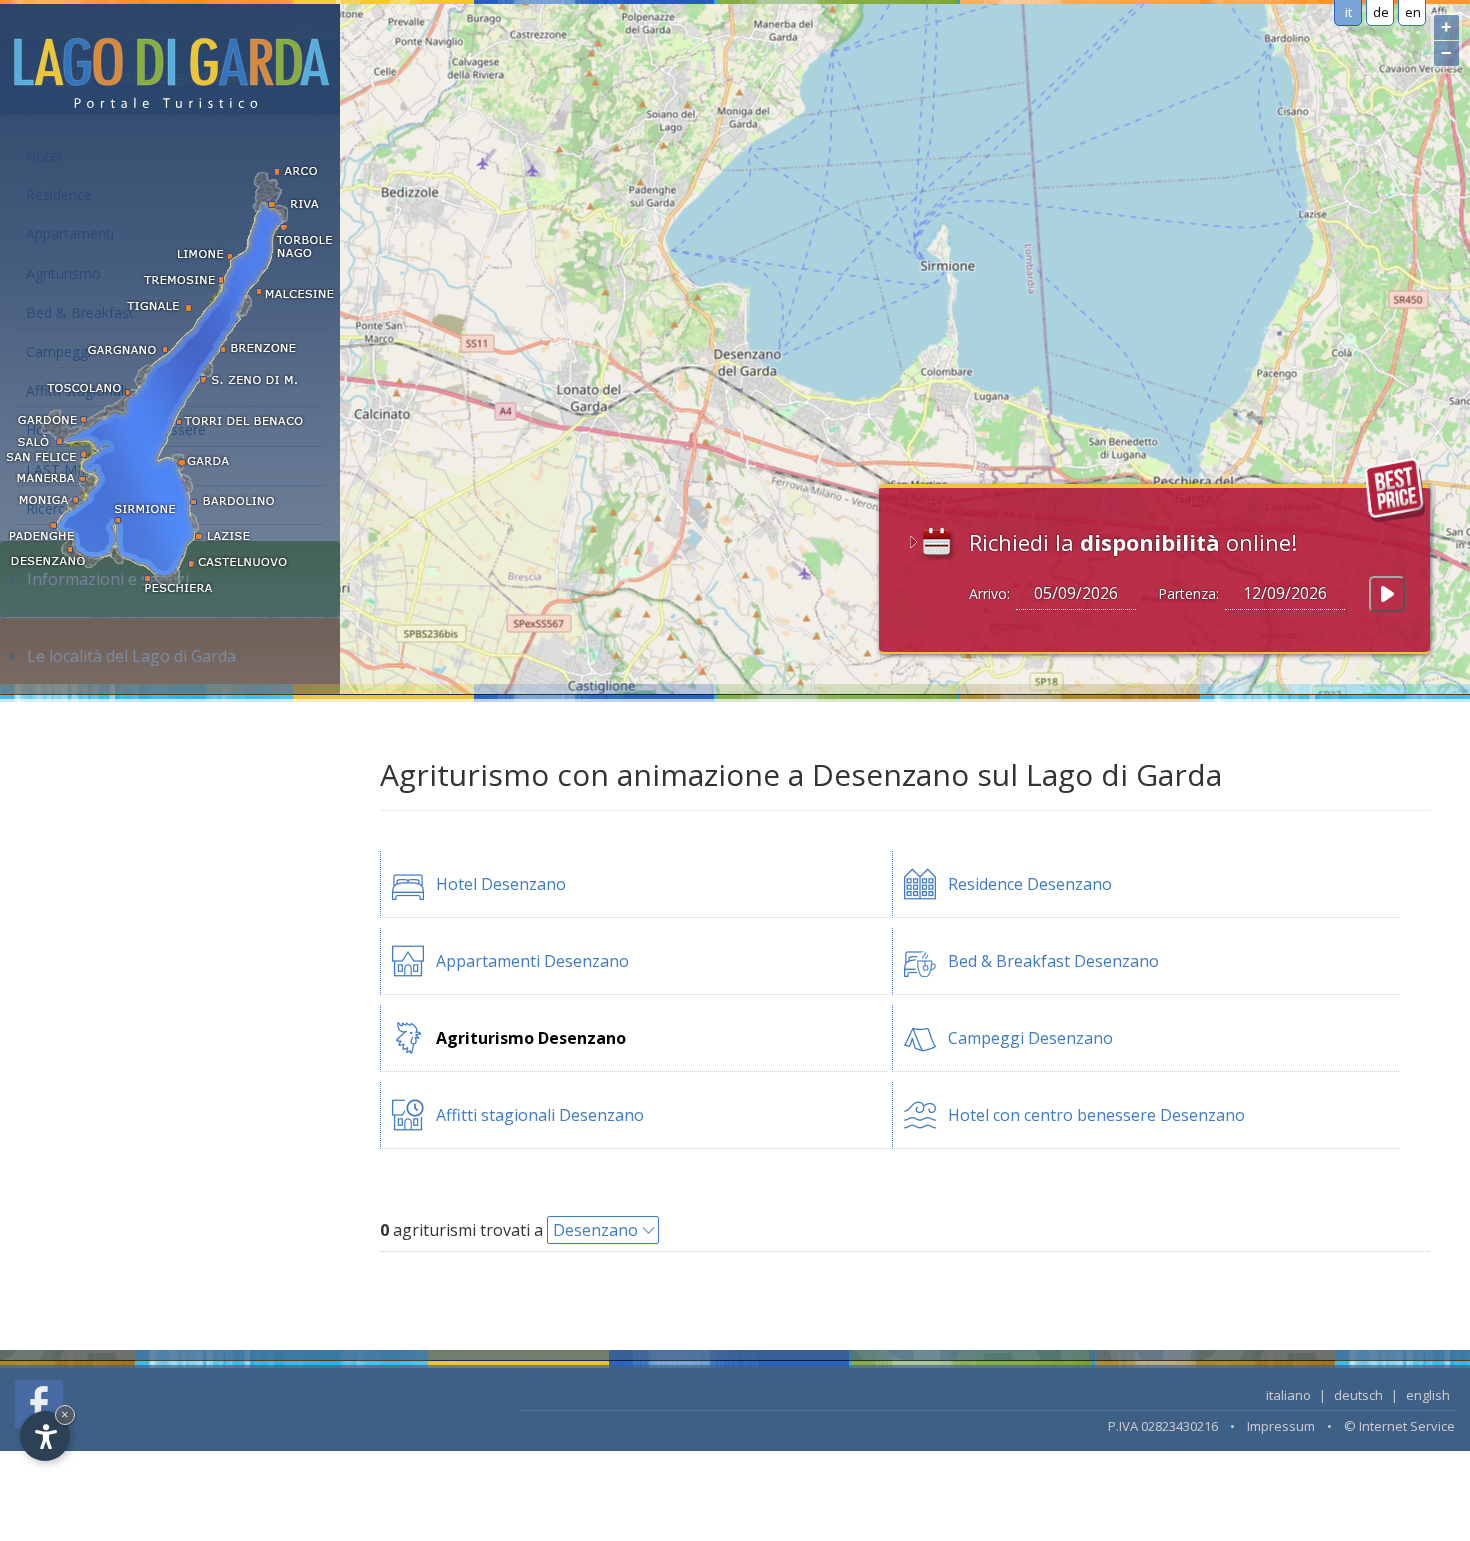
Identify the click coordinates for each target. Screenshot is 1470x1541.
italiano (1288, 1395)
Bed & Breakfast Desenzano (1053, 961)
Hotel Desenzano (501, 884)
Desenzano (595, 1230)
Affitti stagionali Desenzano (540, 1115)
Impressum (1281, 1426)
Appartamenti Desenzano (532, 961)
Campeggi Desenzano (1030, 1038)
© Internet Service (1399, 1426)
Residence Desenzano (1030, 884)
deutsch (1358, 1395)
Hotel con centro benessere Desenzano (1096, 1115)
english (1428, 1395)
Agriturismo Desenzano (531, 1038)
